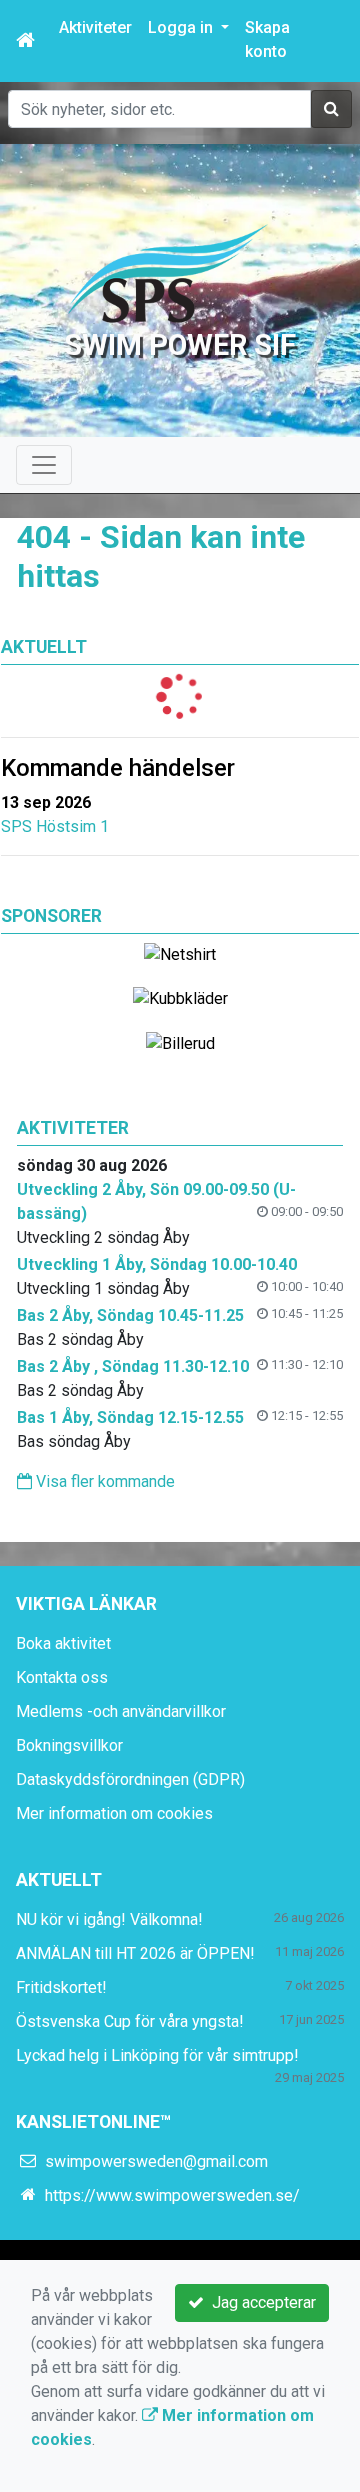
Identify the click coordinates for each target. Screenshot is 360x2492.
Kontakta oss (62, 1677)
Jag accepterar (260, 2302)
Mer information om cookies (114, 1813)
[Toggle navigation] (44, 465)
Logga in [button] (182, 27)
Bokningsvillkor (69, 1745)
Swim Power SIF (180, 345)
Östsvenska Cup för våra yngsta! (130, 2021)
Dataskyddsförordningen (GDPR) (130, 1779)
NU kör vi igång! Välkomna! (109, 1919)
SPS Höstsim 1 (55, 826)
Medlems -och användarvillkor (121, 1711)
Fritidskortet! (61, 1987)
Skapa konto (267, 39)
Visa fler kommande (103, 1481)
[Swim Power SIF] (168, 272)
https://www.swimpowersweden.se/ (172, 2195)
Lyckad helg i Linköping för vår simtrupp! (157, 2055)
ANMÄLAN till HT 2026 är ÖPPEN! (135, 1953)
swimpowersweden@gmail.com (156, 2161)
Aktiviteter (95, 27)
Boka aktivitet (63, 1643)
